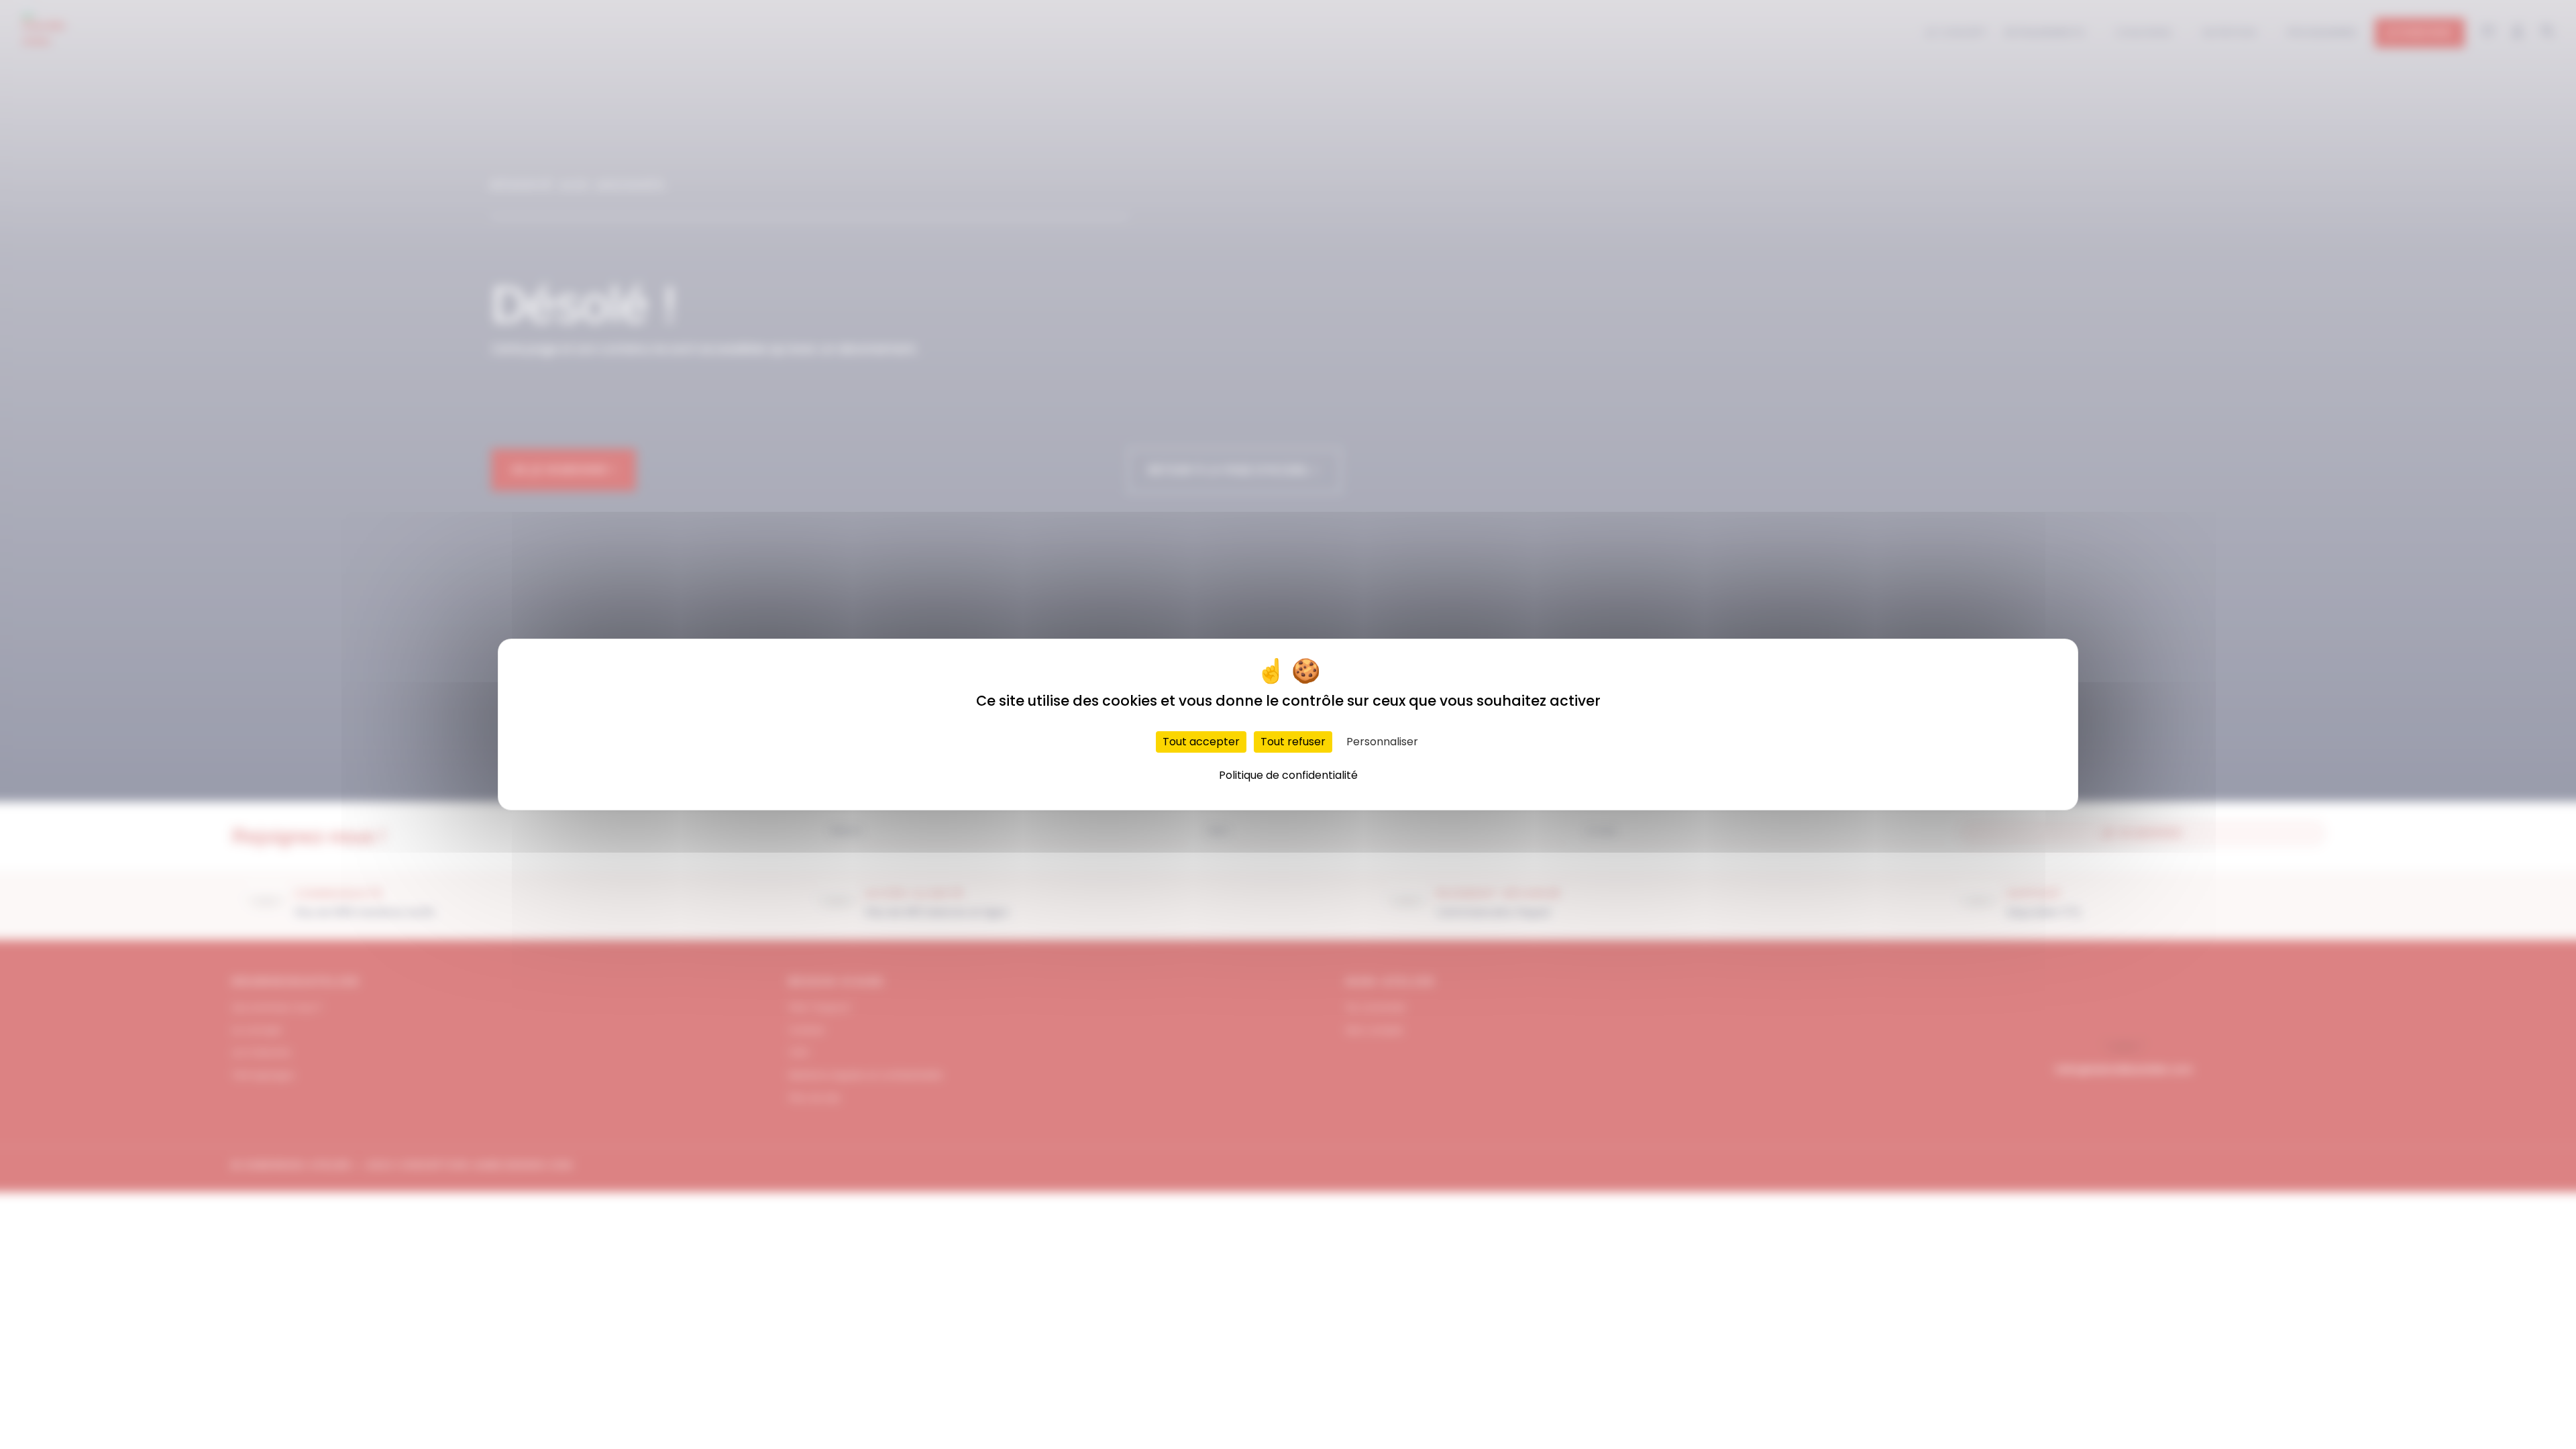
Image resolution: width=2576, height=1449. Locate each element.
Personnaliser (1382, 742)
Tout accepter (1201, 742)
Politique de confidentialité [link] (1288, 775)
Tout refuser (1293, 742)
